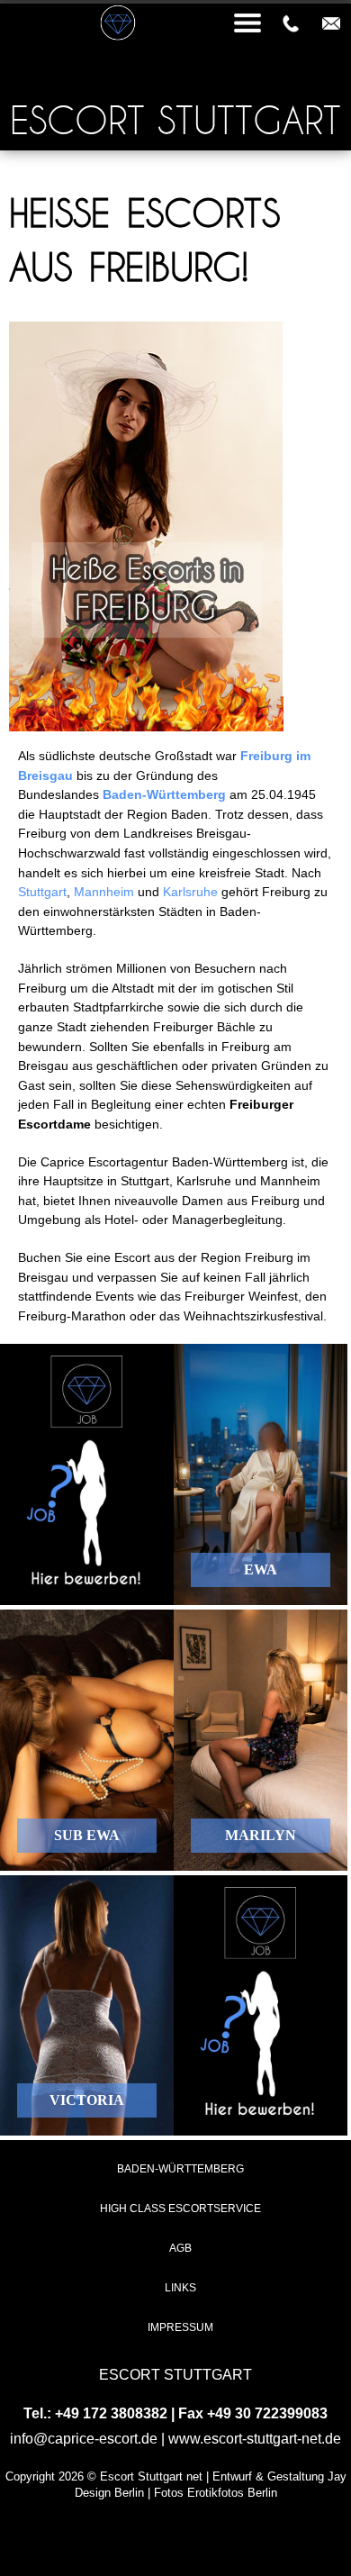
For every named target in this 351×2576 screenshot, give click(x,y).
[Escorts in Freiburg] (146, 726)
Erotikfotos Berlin (232, 2493)
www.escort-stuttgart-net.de (255, 2439)
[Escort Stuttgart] (175, 2)
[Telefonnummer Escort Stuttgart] (291, 23)
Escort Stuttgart (175, 120)
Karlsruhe (190, 892)
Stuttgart (42, 892)
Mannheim (104, 892)
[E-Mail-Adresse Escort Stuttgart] (331, 23)
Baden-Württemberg (164, 794)
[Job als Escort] (87, 1474)
